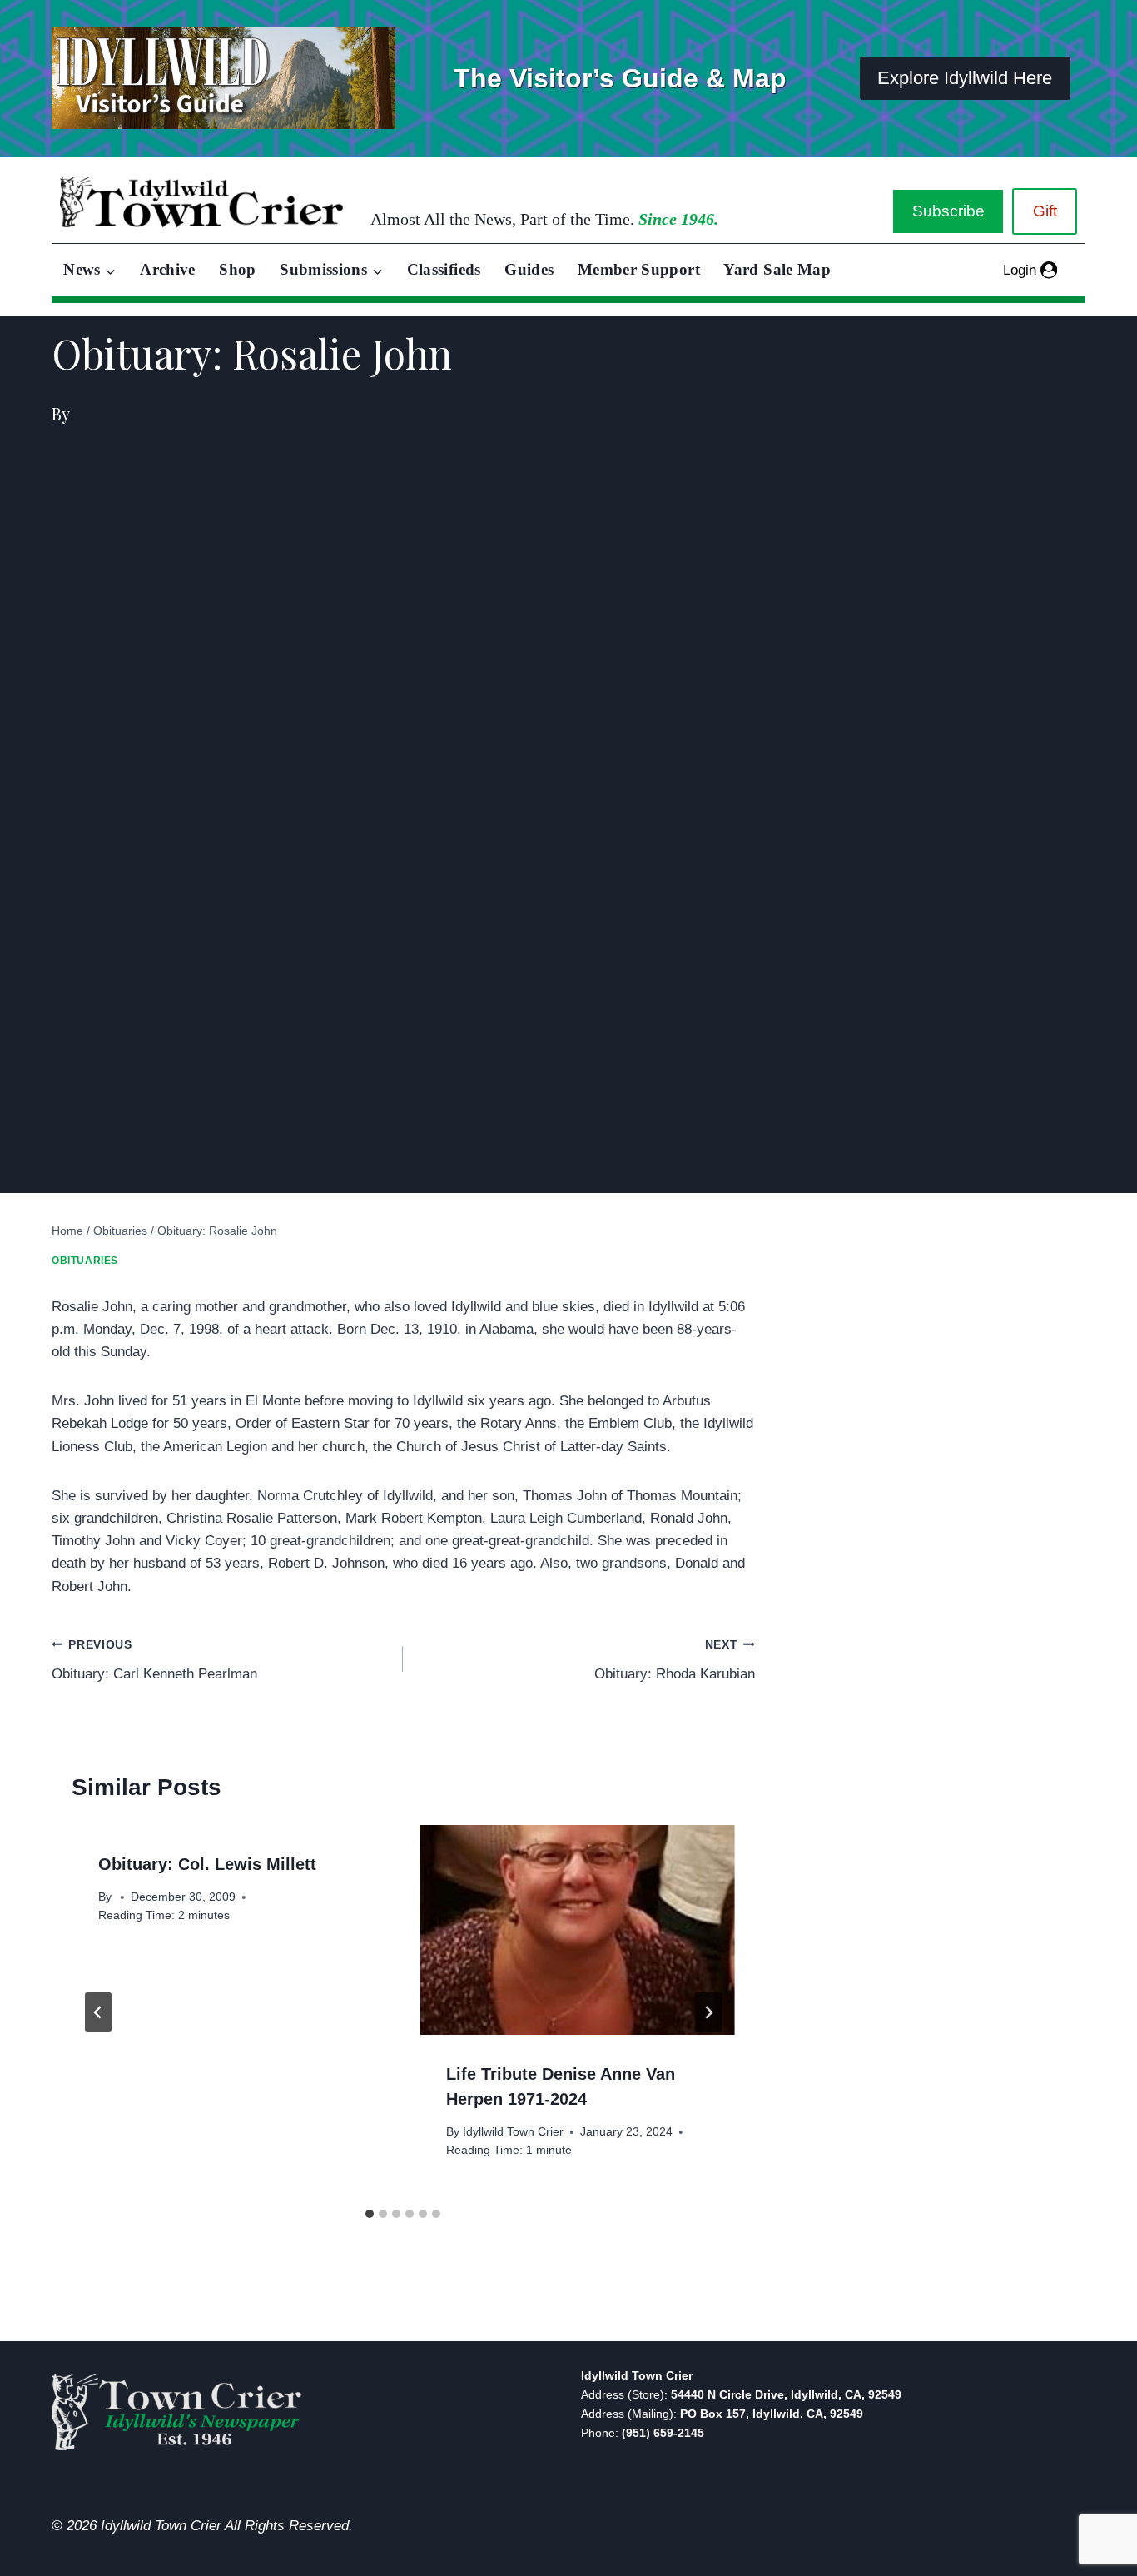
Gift (1045, 211)
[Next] (708, 2012)
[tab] (370, 2214)
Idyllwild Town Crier (513, 2132)
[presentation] (577, 1930)
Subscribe (948, 211)
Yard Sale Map (777, 269)
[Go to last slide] (98, 2012)
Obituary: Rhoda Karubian (674, 1660)
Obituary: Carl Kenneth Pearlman (154, 1660)
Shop (237, 269)
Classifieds (444, 269)
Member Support (639, 269)
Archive (168, 269)
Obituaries (85, 1261)
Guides (529, 269)
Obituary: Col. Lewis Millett (207, 1864)
